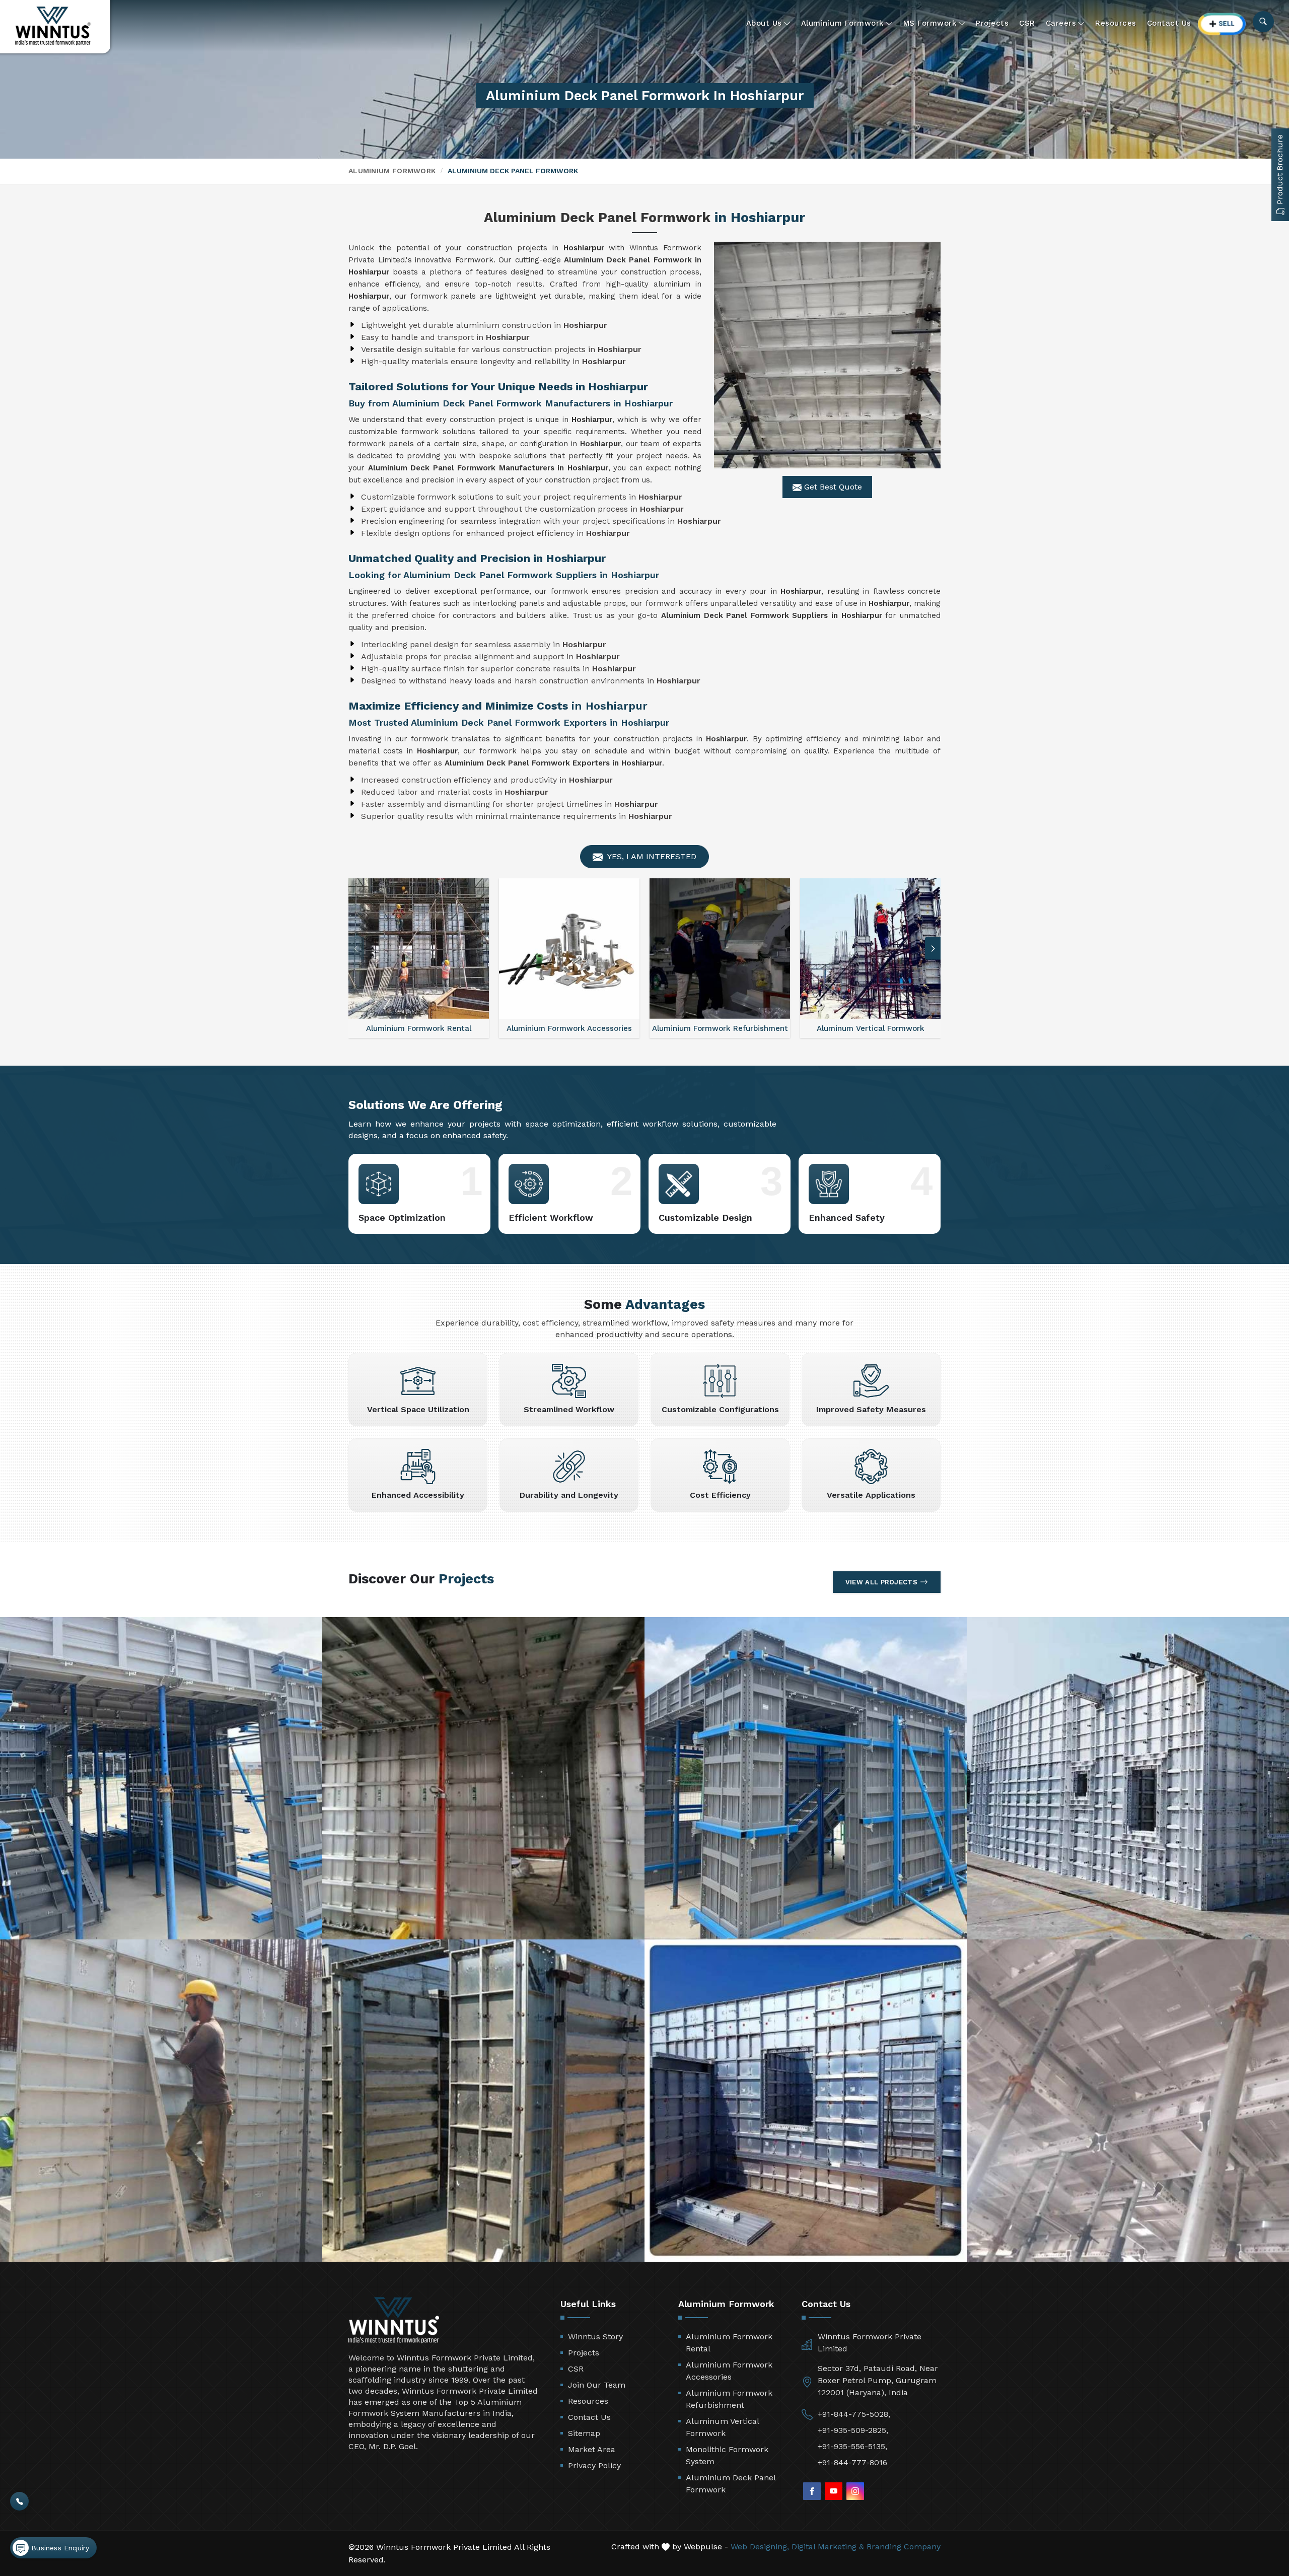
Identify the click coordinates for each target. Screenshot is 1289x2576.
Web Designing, (760, 2547)
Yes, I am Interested (651, 856)
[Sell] (1222, 24)
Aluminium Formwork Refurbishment (729, 2399)
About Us (764, 23)
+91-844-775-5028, (854, 2414)
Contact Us (1169, 23)
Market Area (592, 2449)
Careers (1061, 23)
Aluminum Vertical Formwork (722, 2427)
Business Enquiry (59, 2548)
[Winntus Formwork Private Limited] (53, 26)
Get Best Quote (832, 487)
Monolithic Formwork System (727, 2455)
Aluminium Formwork (843, 23)
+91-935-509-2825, (853, 2430)
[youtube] (834, 2491)
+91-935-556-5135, (852, 2446)
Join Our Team (597, 2385)
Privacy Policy (594, 2465)
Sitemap (584, 2433)
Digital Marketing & (828, 2547)
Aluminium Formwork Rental (729, 2343)
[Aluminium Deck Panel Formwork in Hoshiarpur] (827, 355)
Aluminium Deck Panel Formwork (731, 2484)
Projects (992, 23)
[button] (356, 949)
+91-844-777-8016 (852, 2462)
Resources (1116, 23)
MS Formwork (930, 23)
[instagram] (855, 2491)
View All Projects (881, 1582)
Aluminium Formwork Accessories (729, 2371)
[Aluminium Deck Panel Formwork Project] (161, 1778)
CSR (1027, 23)
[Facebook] (812, 2491)
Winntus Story (595, 2337)
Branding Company (904, 2547)
